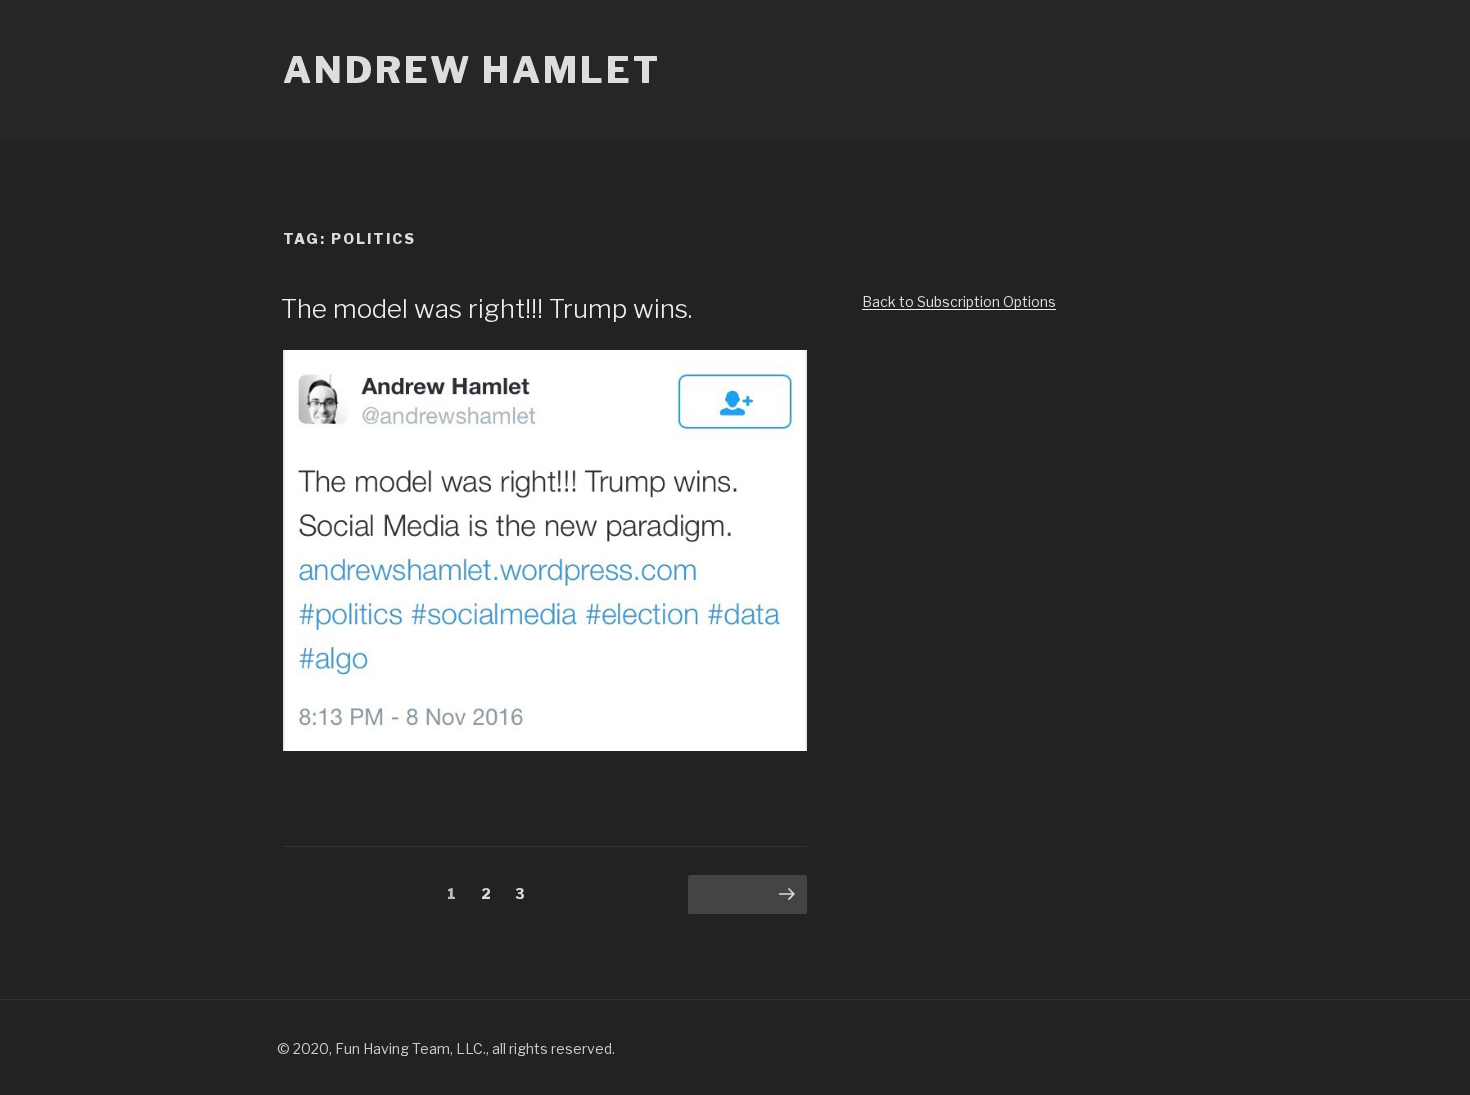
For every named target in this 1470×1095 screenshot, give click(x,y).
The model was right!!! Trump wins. (486, 308)
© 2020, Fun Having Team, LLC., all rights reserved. (446, 1048)
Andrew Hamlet (471, 70)
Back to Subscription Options (959, 301)
